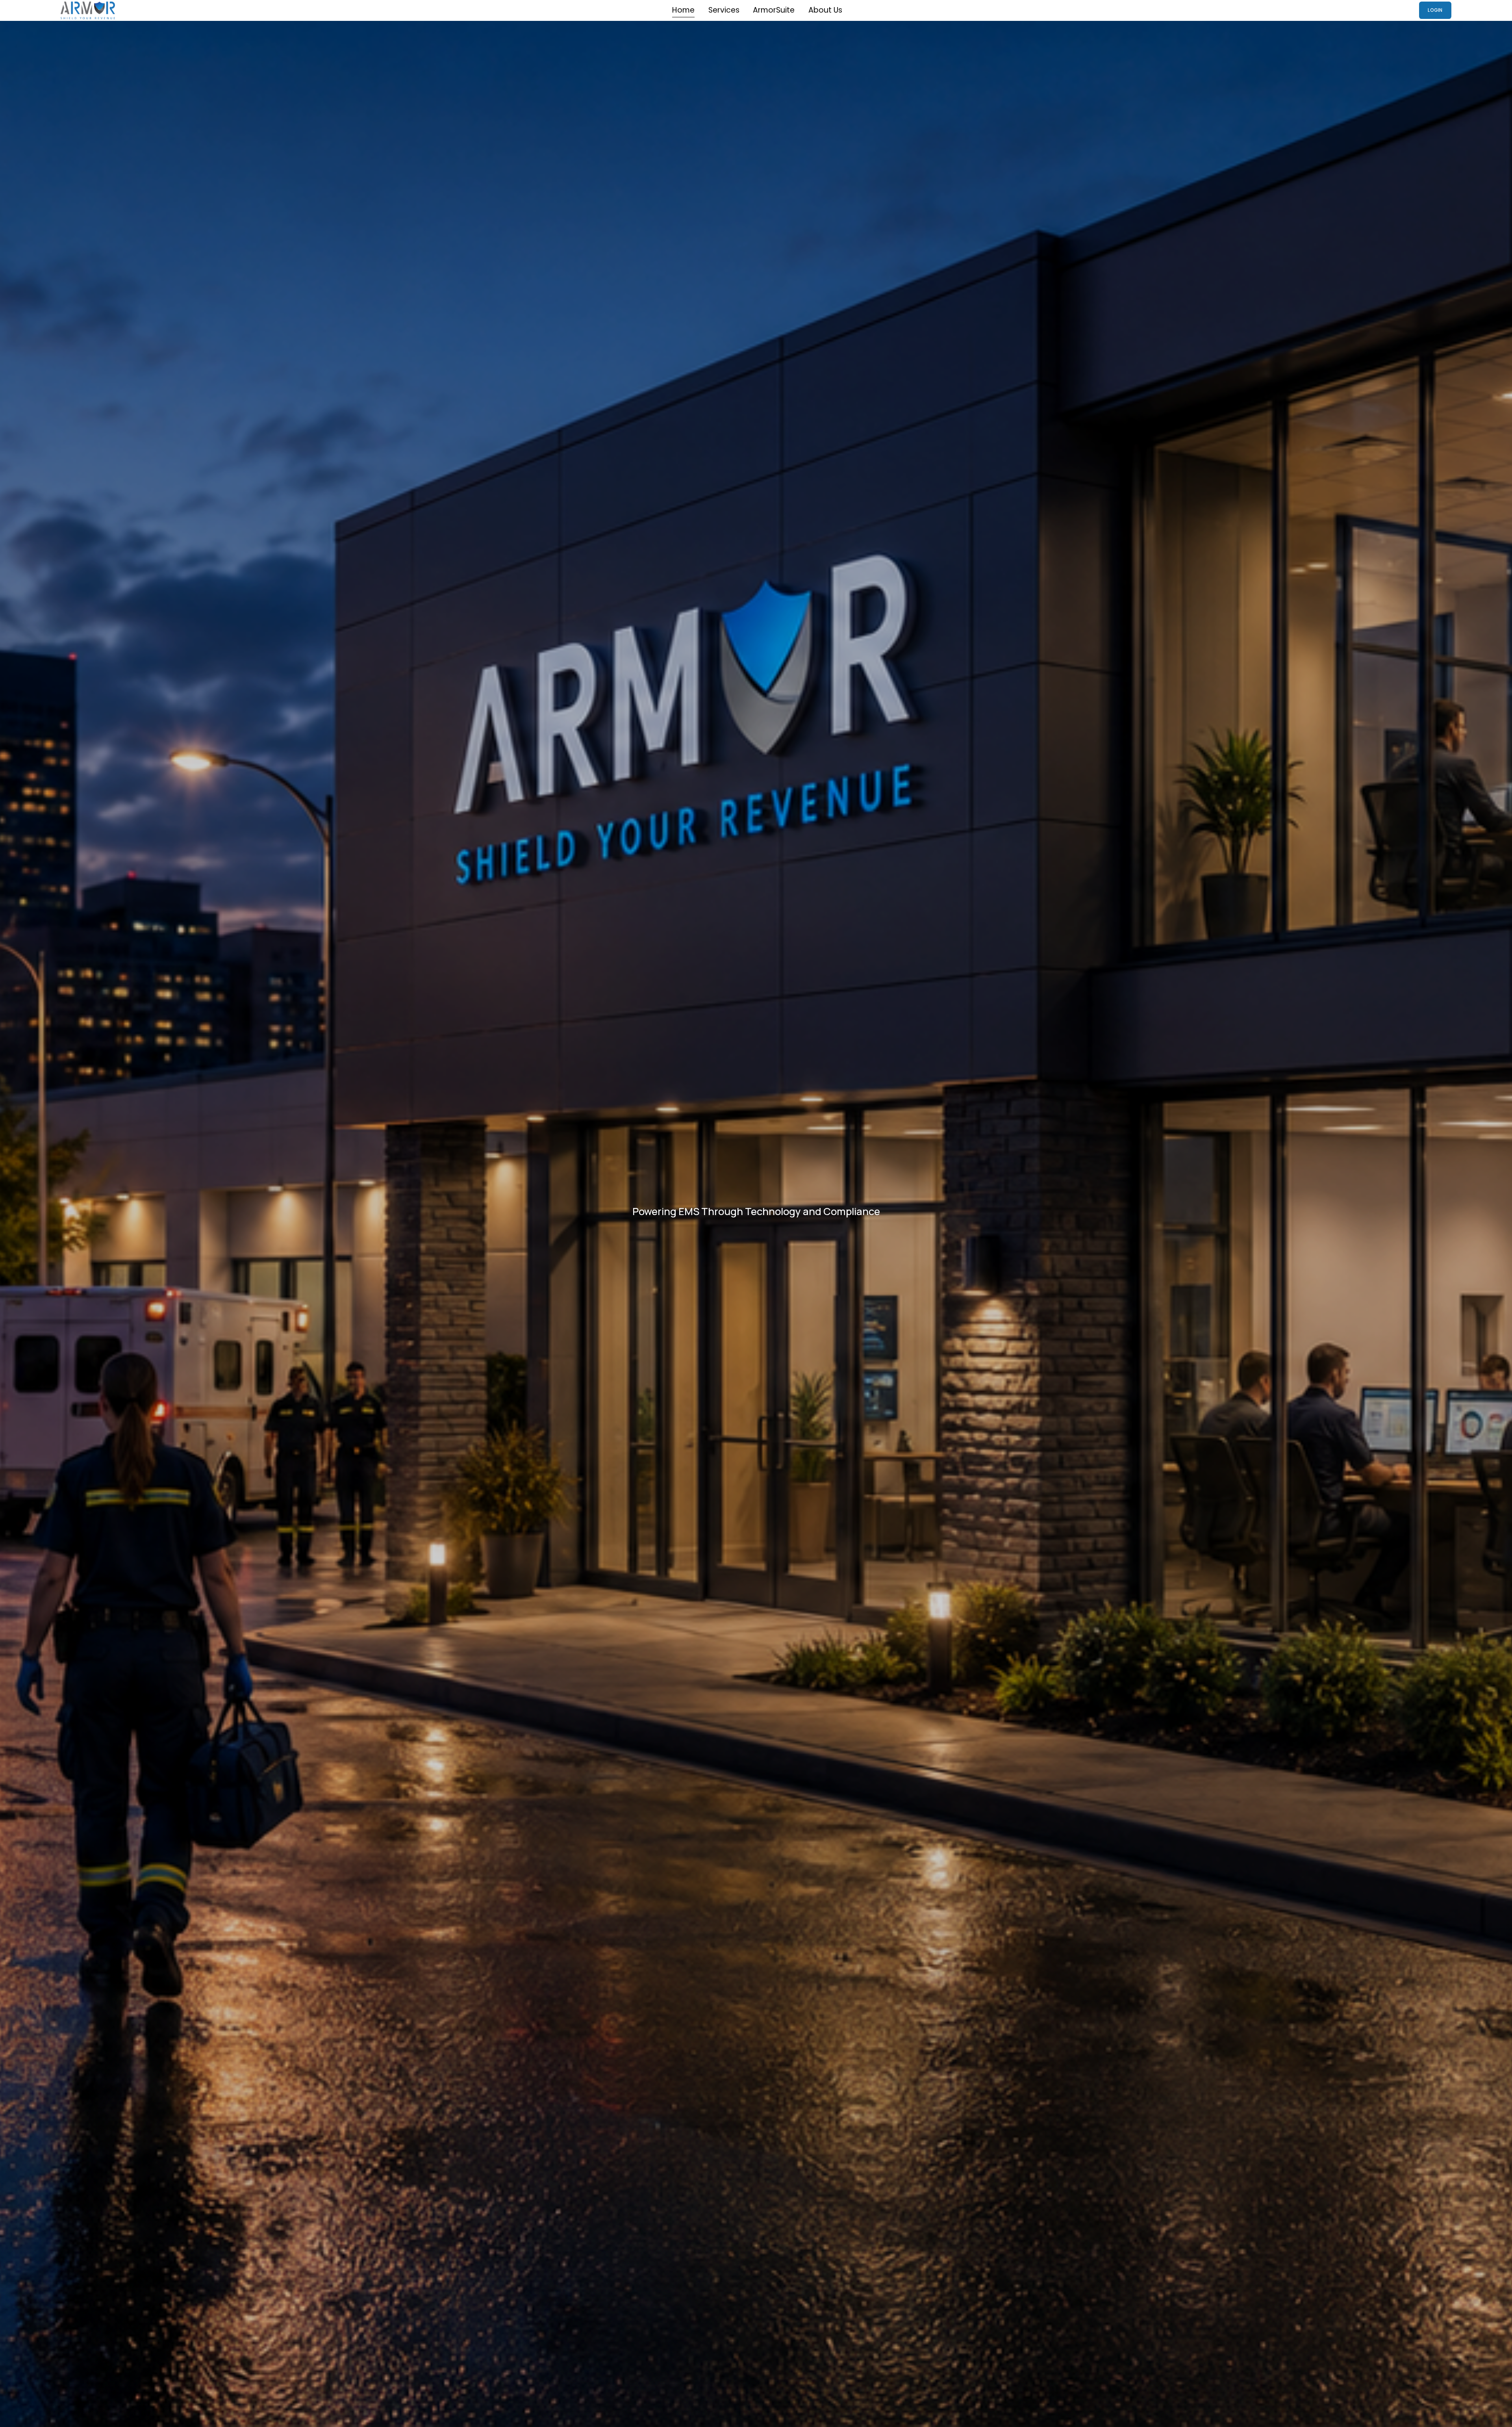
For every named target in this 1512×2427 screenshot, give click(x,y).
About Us (825, 10)
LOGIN (1435, 10)
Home (683, 10)
